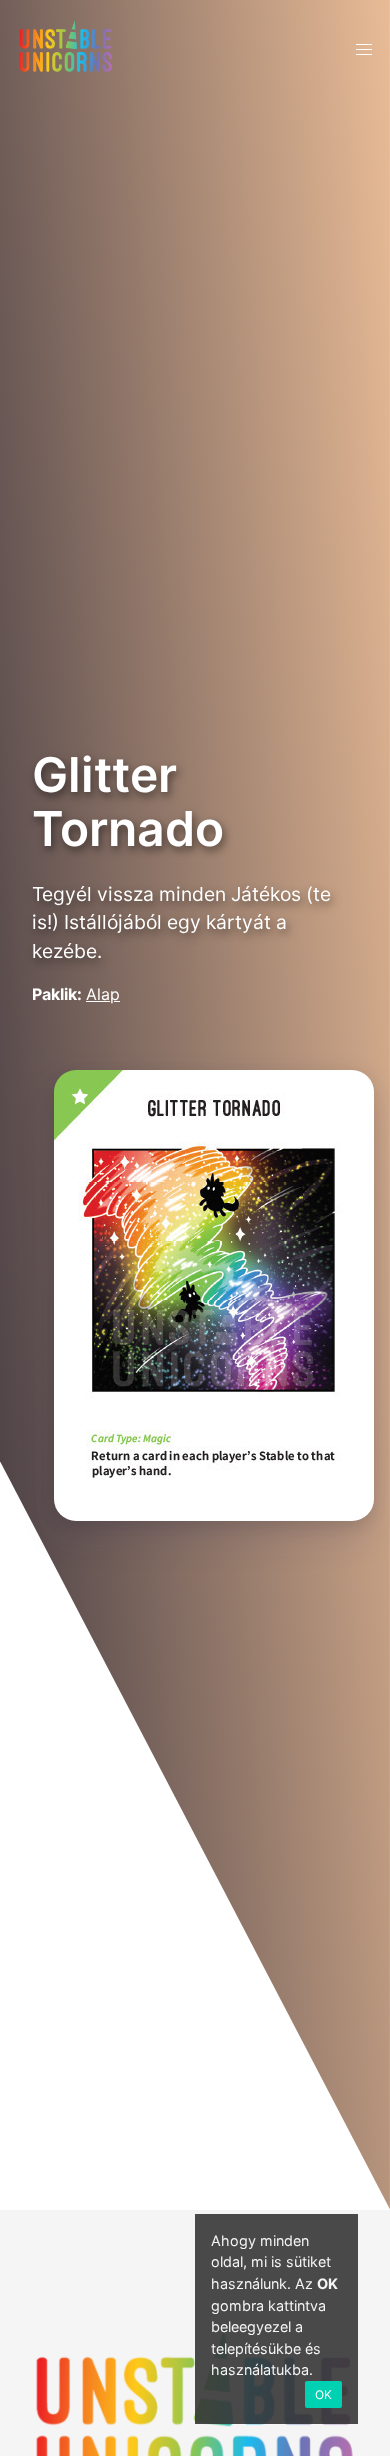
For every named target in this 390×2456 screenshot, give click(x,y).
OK (323, 2394)
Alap (103, 994)
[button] (364, 50)
